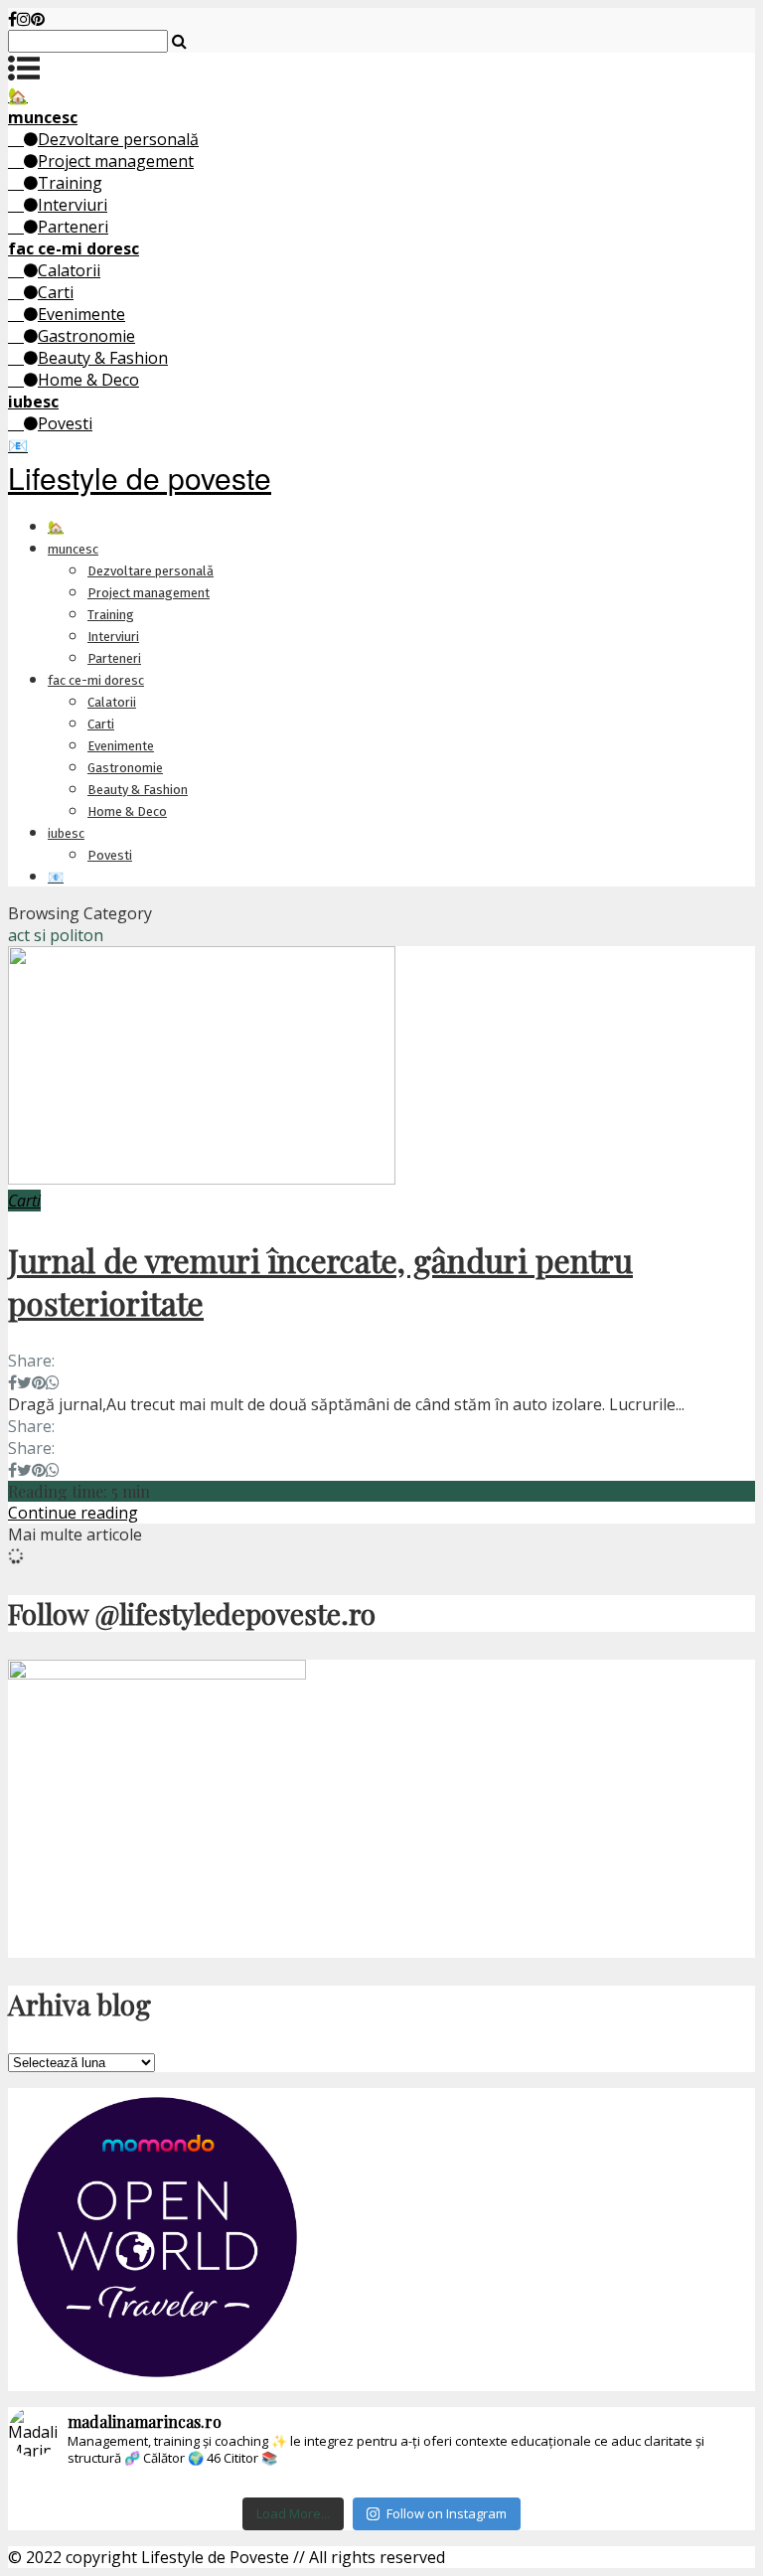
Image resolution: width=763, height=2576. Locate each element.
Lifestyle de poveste (140, 478)
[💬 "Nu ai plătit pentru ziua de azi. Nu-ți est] (692, 2485)
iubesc (66, 833)
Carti (56, 292)
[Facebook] (12, 19)
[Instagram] (24, 19)
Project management (116, 161)
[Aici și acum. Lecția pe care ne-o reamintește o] (70, 2485)
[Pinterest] (38, 19)
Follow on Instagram (447, 2513)
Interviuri (73, 205)
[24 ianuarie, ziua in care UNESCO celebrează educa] (568, 2485)
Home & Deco (88, 380)
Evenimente (81, 314)
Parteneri (73, 227)
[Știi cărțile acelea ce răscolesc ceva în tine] (194, 2485)
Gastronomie (86, 336)
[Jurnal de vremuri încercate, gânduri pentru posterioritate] (202, 1179)
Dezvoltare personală (118, 139)
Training (70, 183)
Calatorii (69, 270)
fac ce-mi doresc (96, 680)
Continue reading (73, 1513)
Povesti (65, 423)
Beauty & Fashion (103, 358)
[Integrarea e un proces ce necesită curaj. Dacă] (319, 2485)
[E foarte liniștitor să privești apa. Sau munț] (444, 2485)
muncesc (73, 549)
